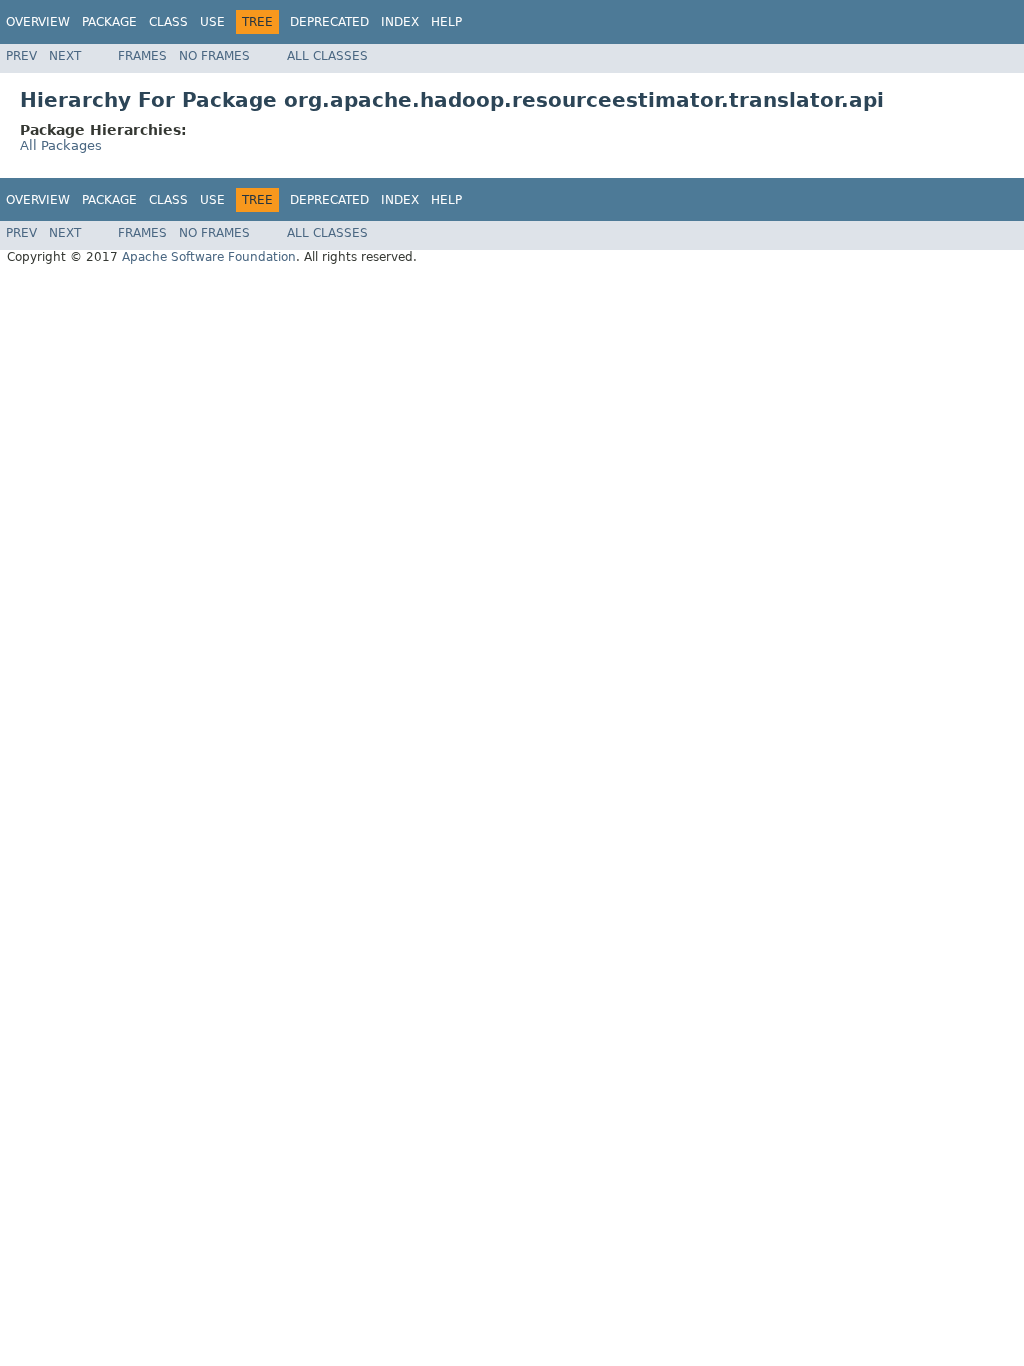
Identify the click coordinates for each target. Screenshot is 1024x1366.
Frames (142, 56)
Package (109, 22)
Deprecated (329, 22)
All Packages (61, 145)
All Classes (327, 56)
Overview (38, 22)
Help (446, 22)
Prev (21, 56)
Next (65, 56)
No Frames (214, 56)
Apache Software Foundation (209, 257)
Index (400, 22)
